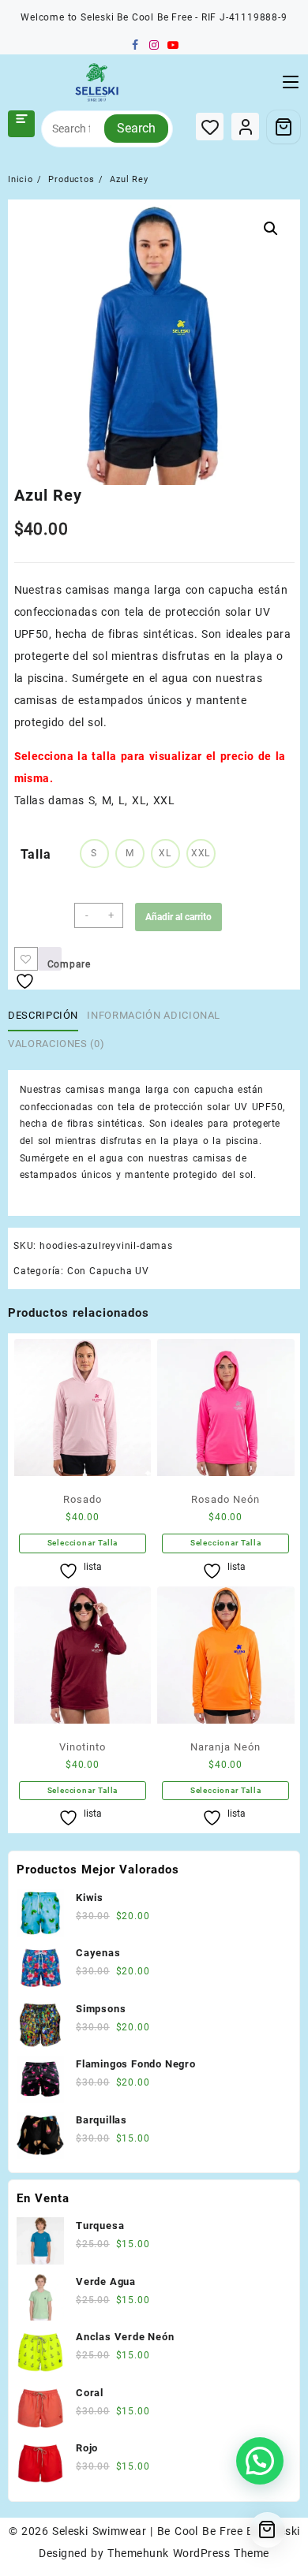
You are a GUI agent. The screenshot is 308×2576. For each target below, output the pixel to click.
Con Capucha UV (108, 1271)
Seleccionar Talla (83, 1543)
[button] (271, 229)
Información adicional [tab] (154, 1015)
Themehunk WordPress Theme (188, 2553)
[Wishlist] (210, 127)
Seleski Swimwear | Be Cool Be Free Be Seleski (176, 2531)
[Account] (245, 127)
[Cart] (284, 127)
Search (136, 128)
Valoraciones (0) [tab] (56, 1044)
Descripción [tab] (43, 1015)
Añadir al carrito (178, 917)
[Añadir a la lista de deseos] (26, 959)
